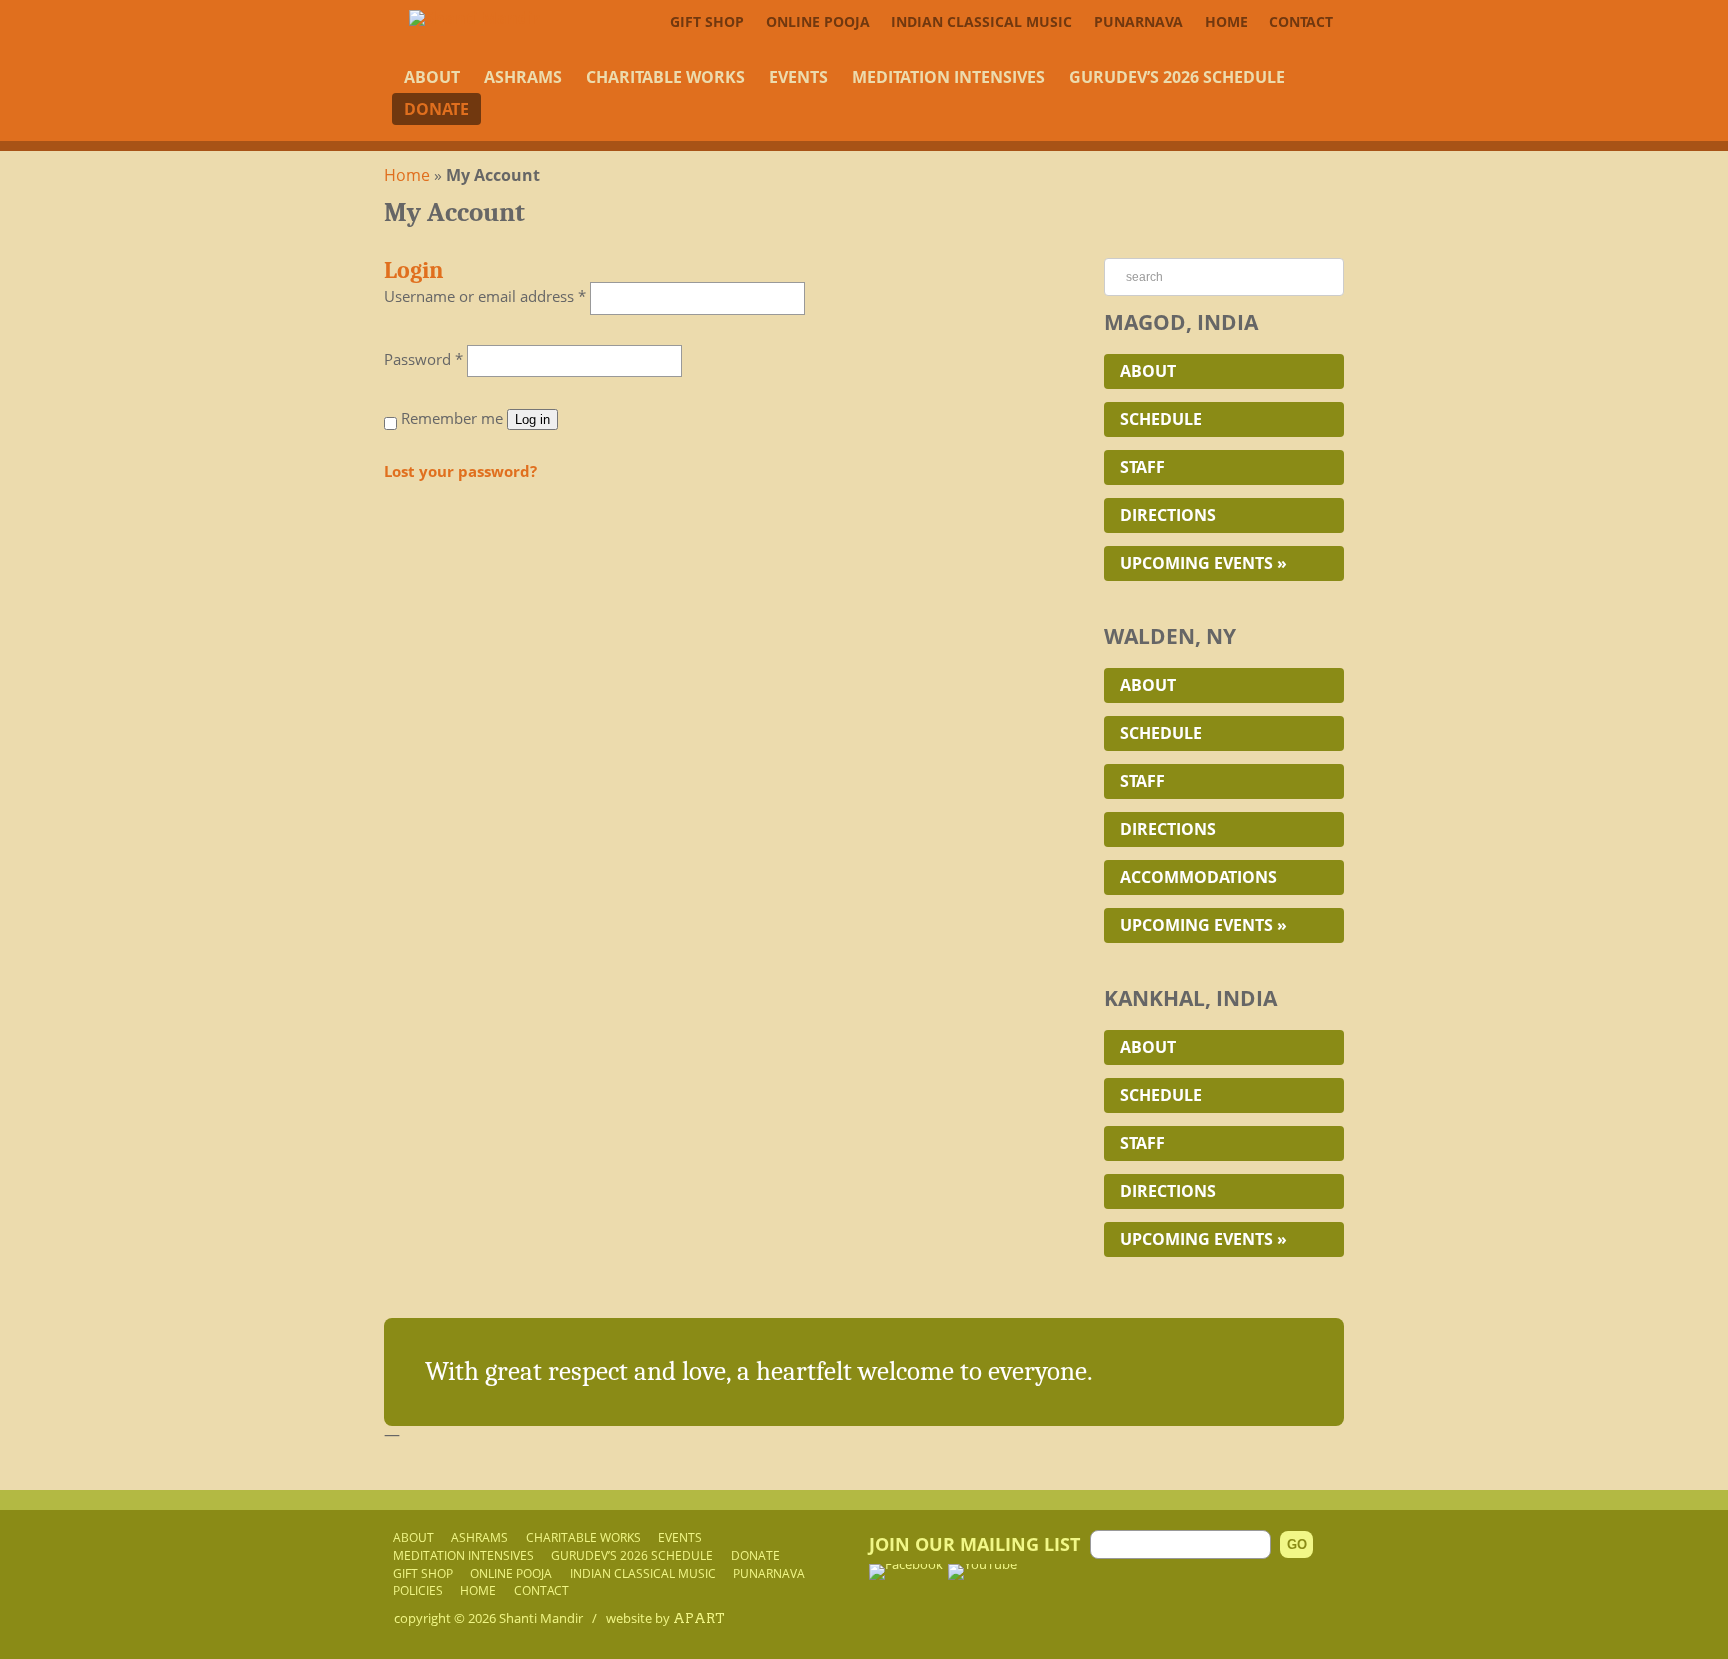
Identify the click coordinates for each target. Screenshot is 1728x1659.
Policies (418, 1590)
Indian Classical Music (981, 21)
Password (423, 359)
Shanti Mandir (541, 1618)
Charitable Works (665, 77)
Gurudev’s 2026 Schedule (1177, 77)
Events (798, 77)
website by (665, 1618)
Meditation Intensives (948, 77)
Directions (1168, 515)
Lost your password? (460, 471)
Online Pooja (818, 21)
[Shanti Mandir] (474, 18)
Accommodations (1198, 877)
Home (1226, 21)
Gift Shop (707, 21)
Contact (1301, 21)
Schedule (1161, 419)
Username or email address (485, 296)
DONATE (436, 109)
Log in (532, 419)
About (432, 77)
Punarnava (1138, 21)
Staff (1142, 467)
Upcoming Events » (1203, 563)
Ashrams (523, 77)
